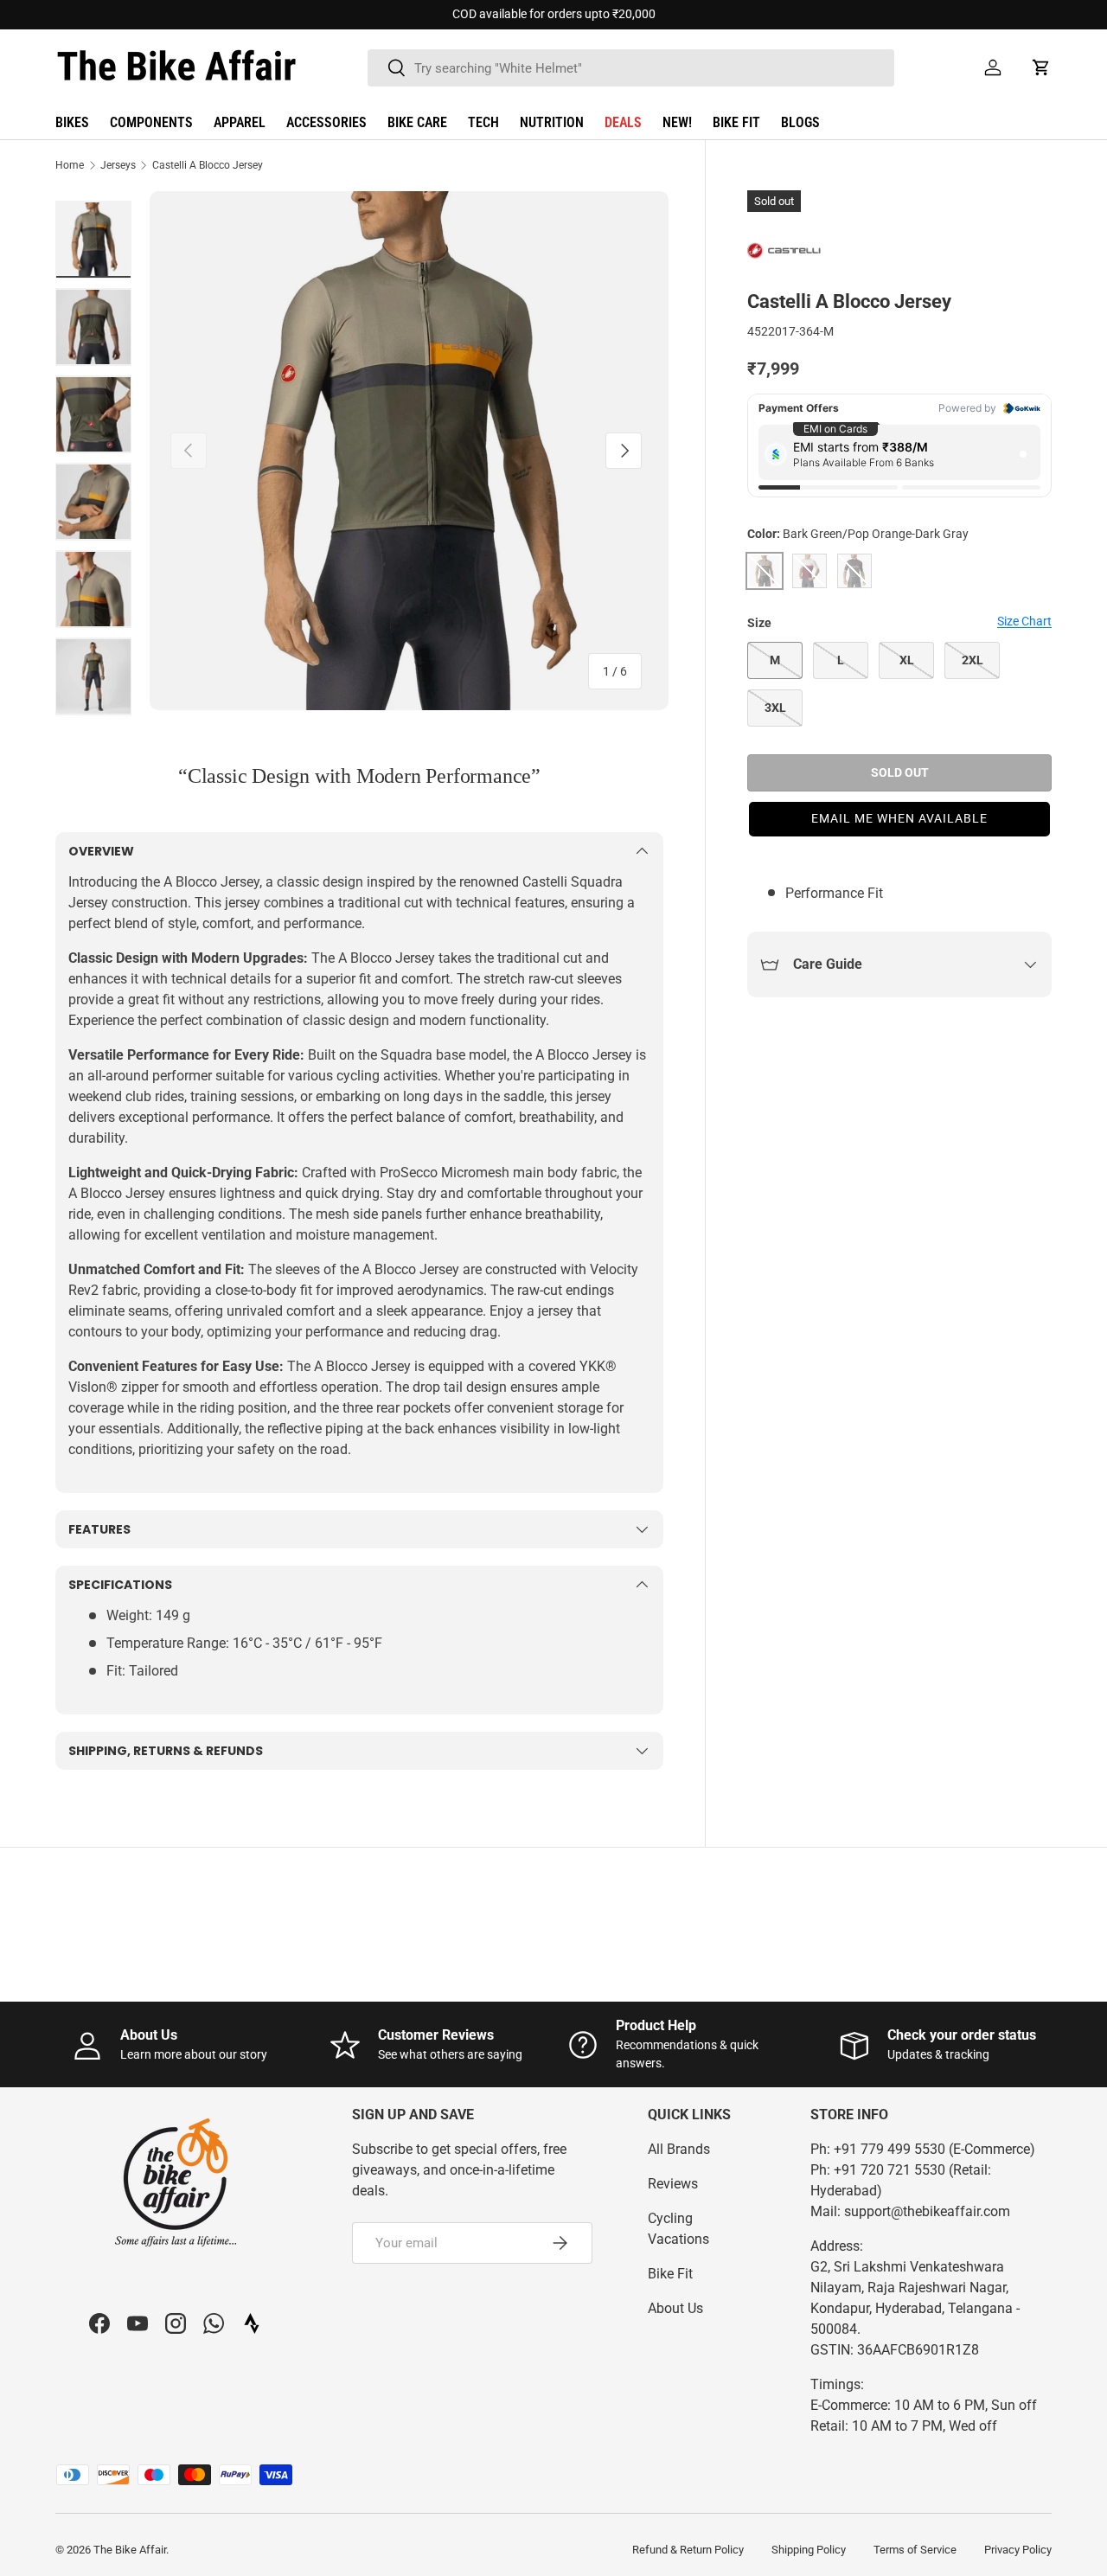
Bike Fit (670, 2274)
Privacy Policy (1018, 2550)
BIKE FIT (736, 122)
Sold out (900, 772)
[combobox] (631, 68)
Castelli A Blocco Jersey (208, 165)
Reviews (673, 2184)
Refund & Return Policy (688, 2550)
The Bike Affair (130, 2550)
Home (70, 165)
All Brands (679, 2149)
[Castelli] (790, 252)
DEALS (623, 122)
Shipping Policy (809, 2550)
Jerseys (118, 165)
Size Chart (1024, 621)
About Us (675, 2308)
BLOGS (800, 122)
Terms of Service (915, 2550)
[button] (1041, 67)
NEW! (677, 122)
